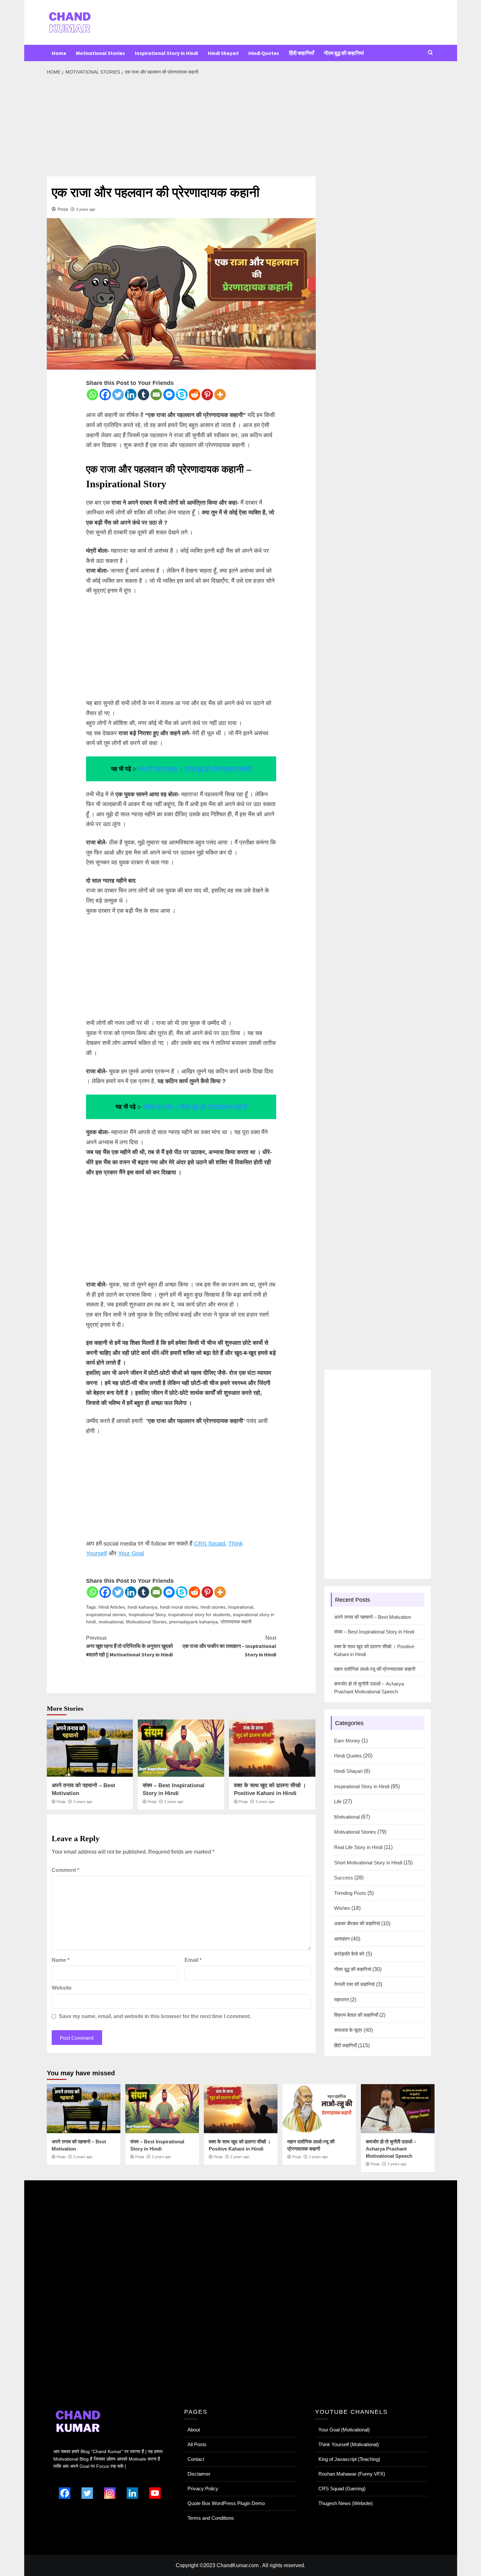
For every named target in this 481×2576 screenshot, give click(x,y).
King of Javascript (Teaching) (349, 2459)
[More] (220, 395)
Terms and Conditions (211, 2518)
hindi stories (213, 1607)
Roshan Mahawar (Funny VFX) (352, 2474)
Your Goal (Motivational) (344, 2430)
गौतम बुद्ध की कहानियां (344, 53)
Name (61, 1960)
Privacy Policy (203, 2489)
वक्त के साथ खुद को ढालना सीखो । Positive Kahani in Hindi (374, 1650)
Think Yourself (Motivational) (349, 2444)
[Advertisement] (181, 128)
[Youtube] (155, 2493)
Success (344, 1878)
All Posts (197, 2444)
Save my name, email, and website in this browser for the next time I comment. (155, 2016)
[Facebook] (105, 395)
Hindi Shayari (223, 53)
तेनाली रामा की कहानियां (354, 1984)
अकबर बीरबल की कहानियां (357, 1923)
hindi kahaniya (143, 1607)
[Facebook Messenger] (169, 395)
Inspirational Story (147, 1615)
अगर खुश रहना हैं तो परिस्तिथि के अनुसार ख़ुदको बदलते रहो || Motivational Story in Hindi (130, 1646)
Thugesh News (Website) (346, 2503)
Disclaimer (199, 2474)
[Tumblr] (143, 395)
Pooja (63, 209)
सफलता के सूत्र (348, 2030)
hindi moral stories (179, 1607)
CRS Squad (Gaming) (342, 2489)
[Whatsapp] (92, 395)
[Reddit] (195, 395)
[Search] (430, 53)
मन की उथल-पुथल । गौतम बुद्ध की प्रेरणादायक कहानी (195, 769)
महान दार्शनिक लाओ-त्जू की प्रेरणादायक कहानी (375, 1669)
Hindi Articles (112, 1607)
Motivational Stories (100, 53)
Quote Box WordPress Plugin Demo (226, 2503)
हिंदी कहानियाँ (302, 53)
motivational (111, 1622)
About (194, 2430)
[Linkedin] (131, 395)
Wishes (342, 1908)
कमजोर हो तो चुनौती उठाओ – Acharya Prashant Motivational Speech (369, 1688)
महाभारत (341, 2000)
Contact (196, 2459)
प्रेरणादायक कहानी (236, 1622)
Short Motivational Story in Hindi (368, 1863)
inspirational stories (106, 1615)
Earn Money (347, 1741)
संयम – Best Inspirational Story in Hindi (374, 1632)
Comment (65, 1870)
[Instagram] (110, 2493)
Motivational (347, 1817)
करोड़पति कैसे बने (349, 1954)
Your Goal (131, 1553)
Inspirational (241, 1607)
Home (59, 53)
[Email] (156, 395)
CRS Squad (210, 1544)
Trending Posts (350, 1893)
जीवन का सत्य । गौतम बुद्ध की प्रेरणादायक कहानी (195, 1107)
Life (338, 1801)
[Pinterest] (207, 395)
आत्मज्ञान (342, 1939)
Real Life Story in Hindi (358, 1847)
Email (193, 1960)
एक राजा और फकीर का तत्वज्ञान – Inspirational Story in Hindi (229, 1646)
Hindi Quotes (264, 53)
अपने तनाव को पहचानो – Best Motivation (373, 1617)
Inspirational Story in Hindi (166, 53)
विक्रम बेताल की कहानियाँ (356, 2015)
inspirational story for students (199, 1615)
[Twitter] (118, 395)
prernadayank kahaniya (194, 1622)
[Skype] (182, 395)
